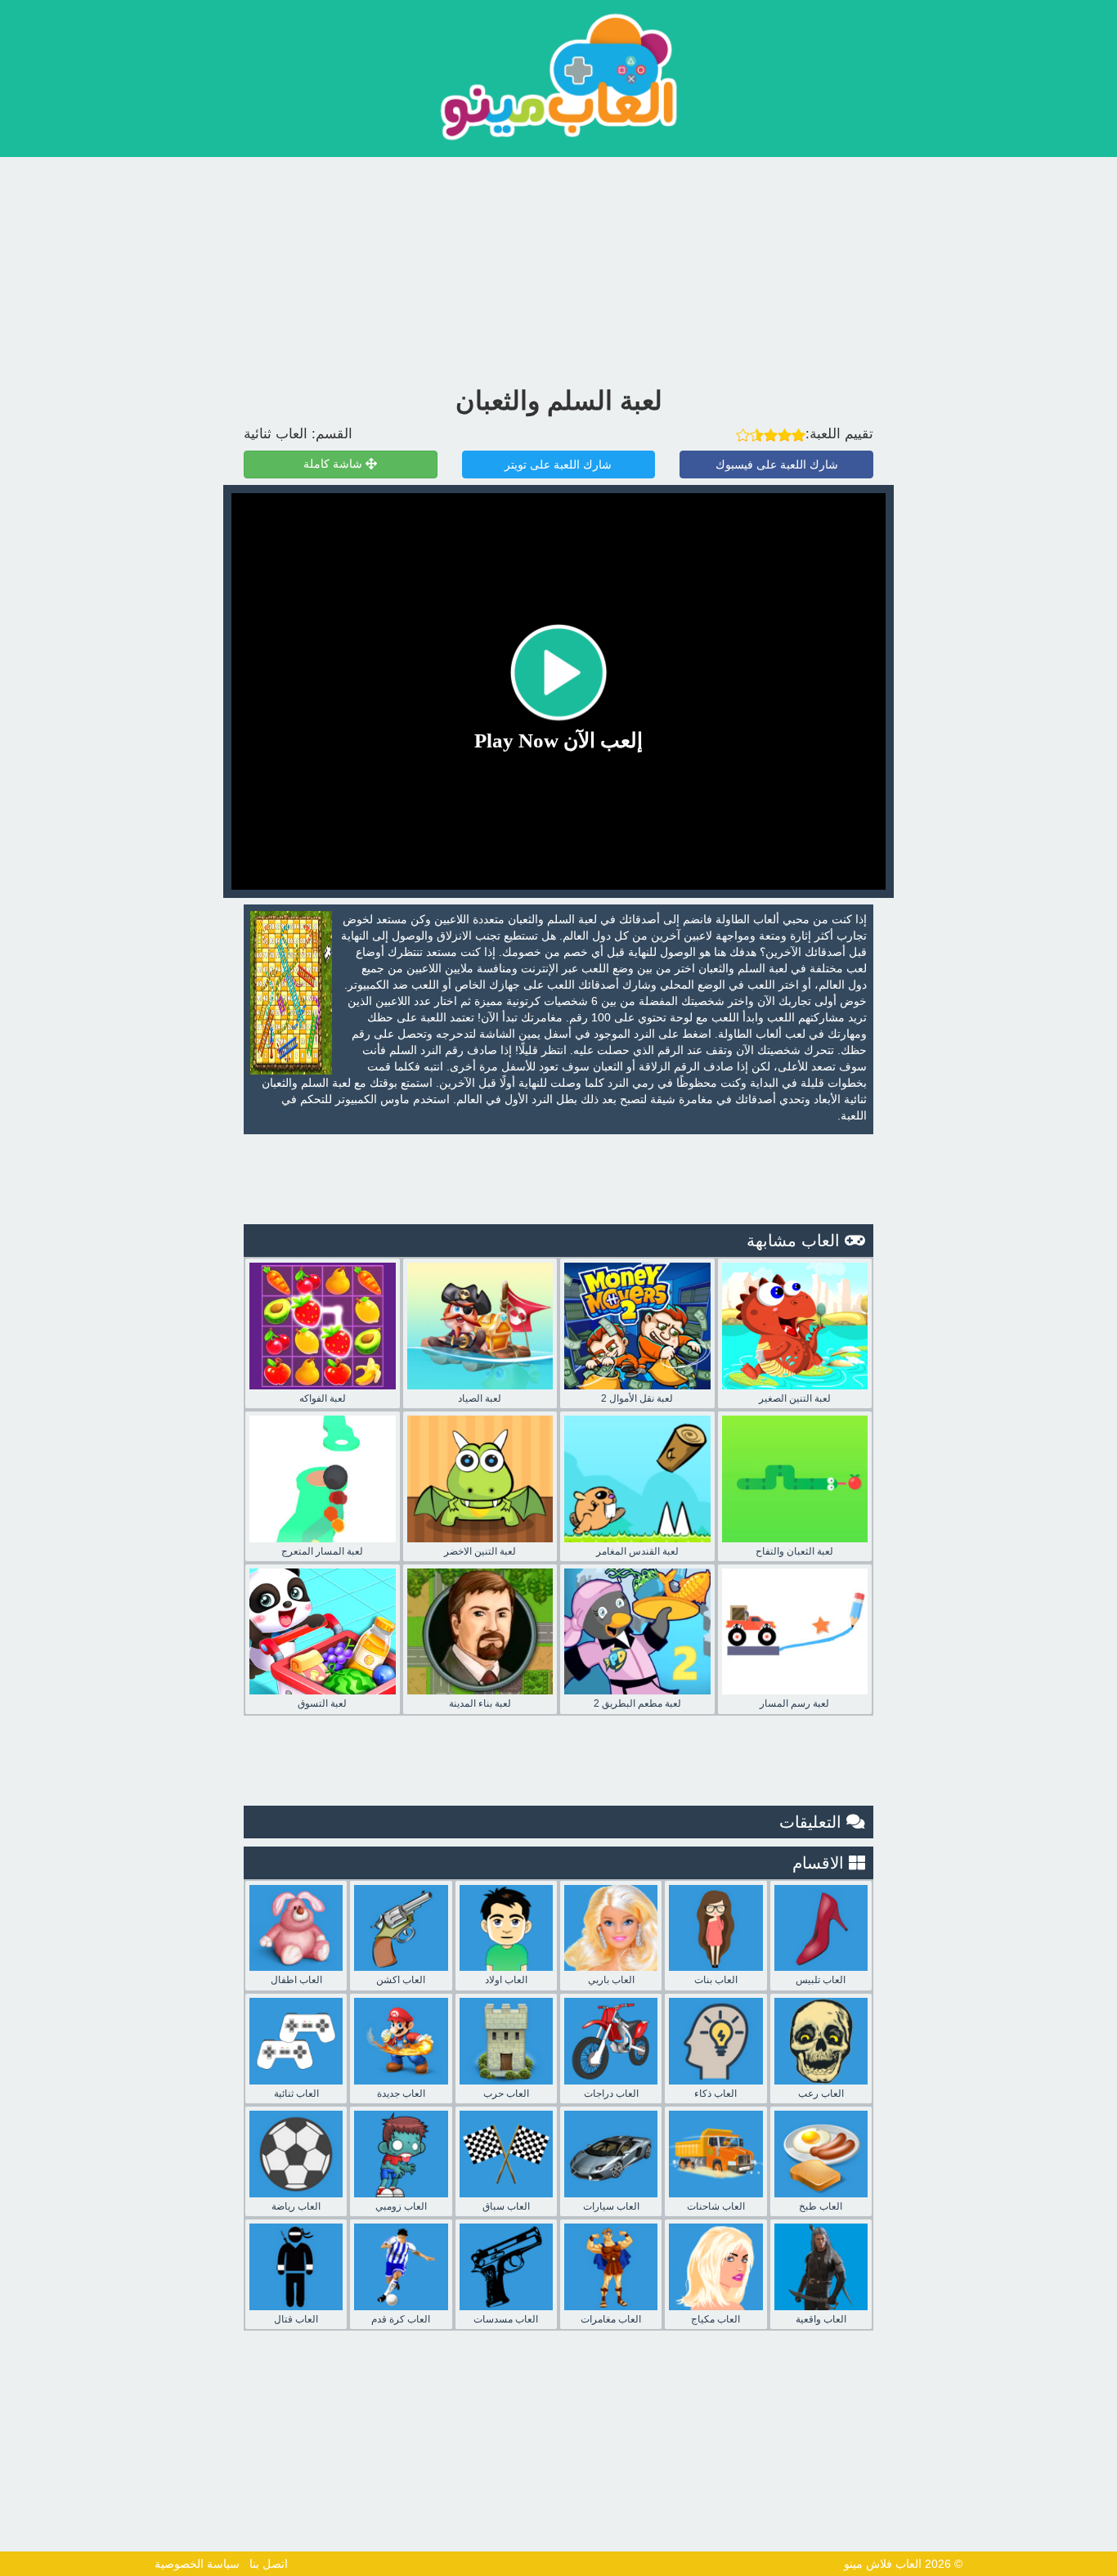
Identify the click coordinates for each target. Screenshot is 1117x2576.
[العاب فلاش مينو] (558, 76)
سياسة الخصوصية (197, 2564)
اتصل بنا (269, 2564)
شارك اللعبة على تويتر (558, 464)
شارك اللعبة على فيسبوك (777, 464)
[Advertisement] (558, 267)
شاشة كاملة (334, 464)
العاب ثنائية (276, 434)
